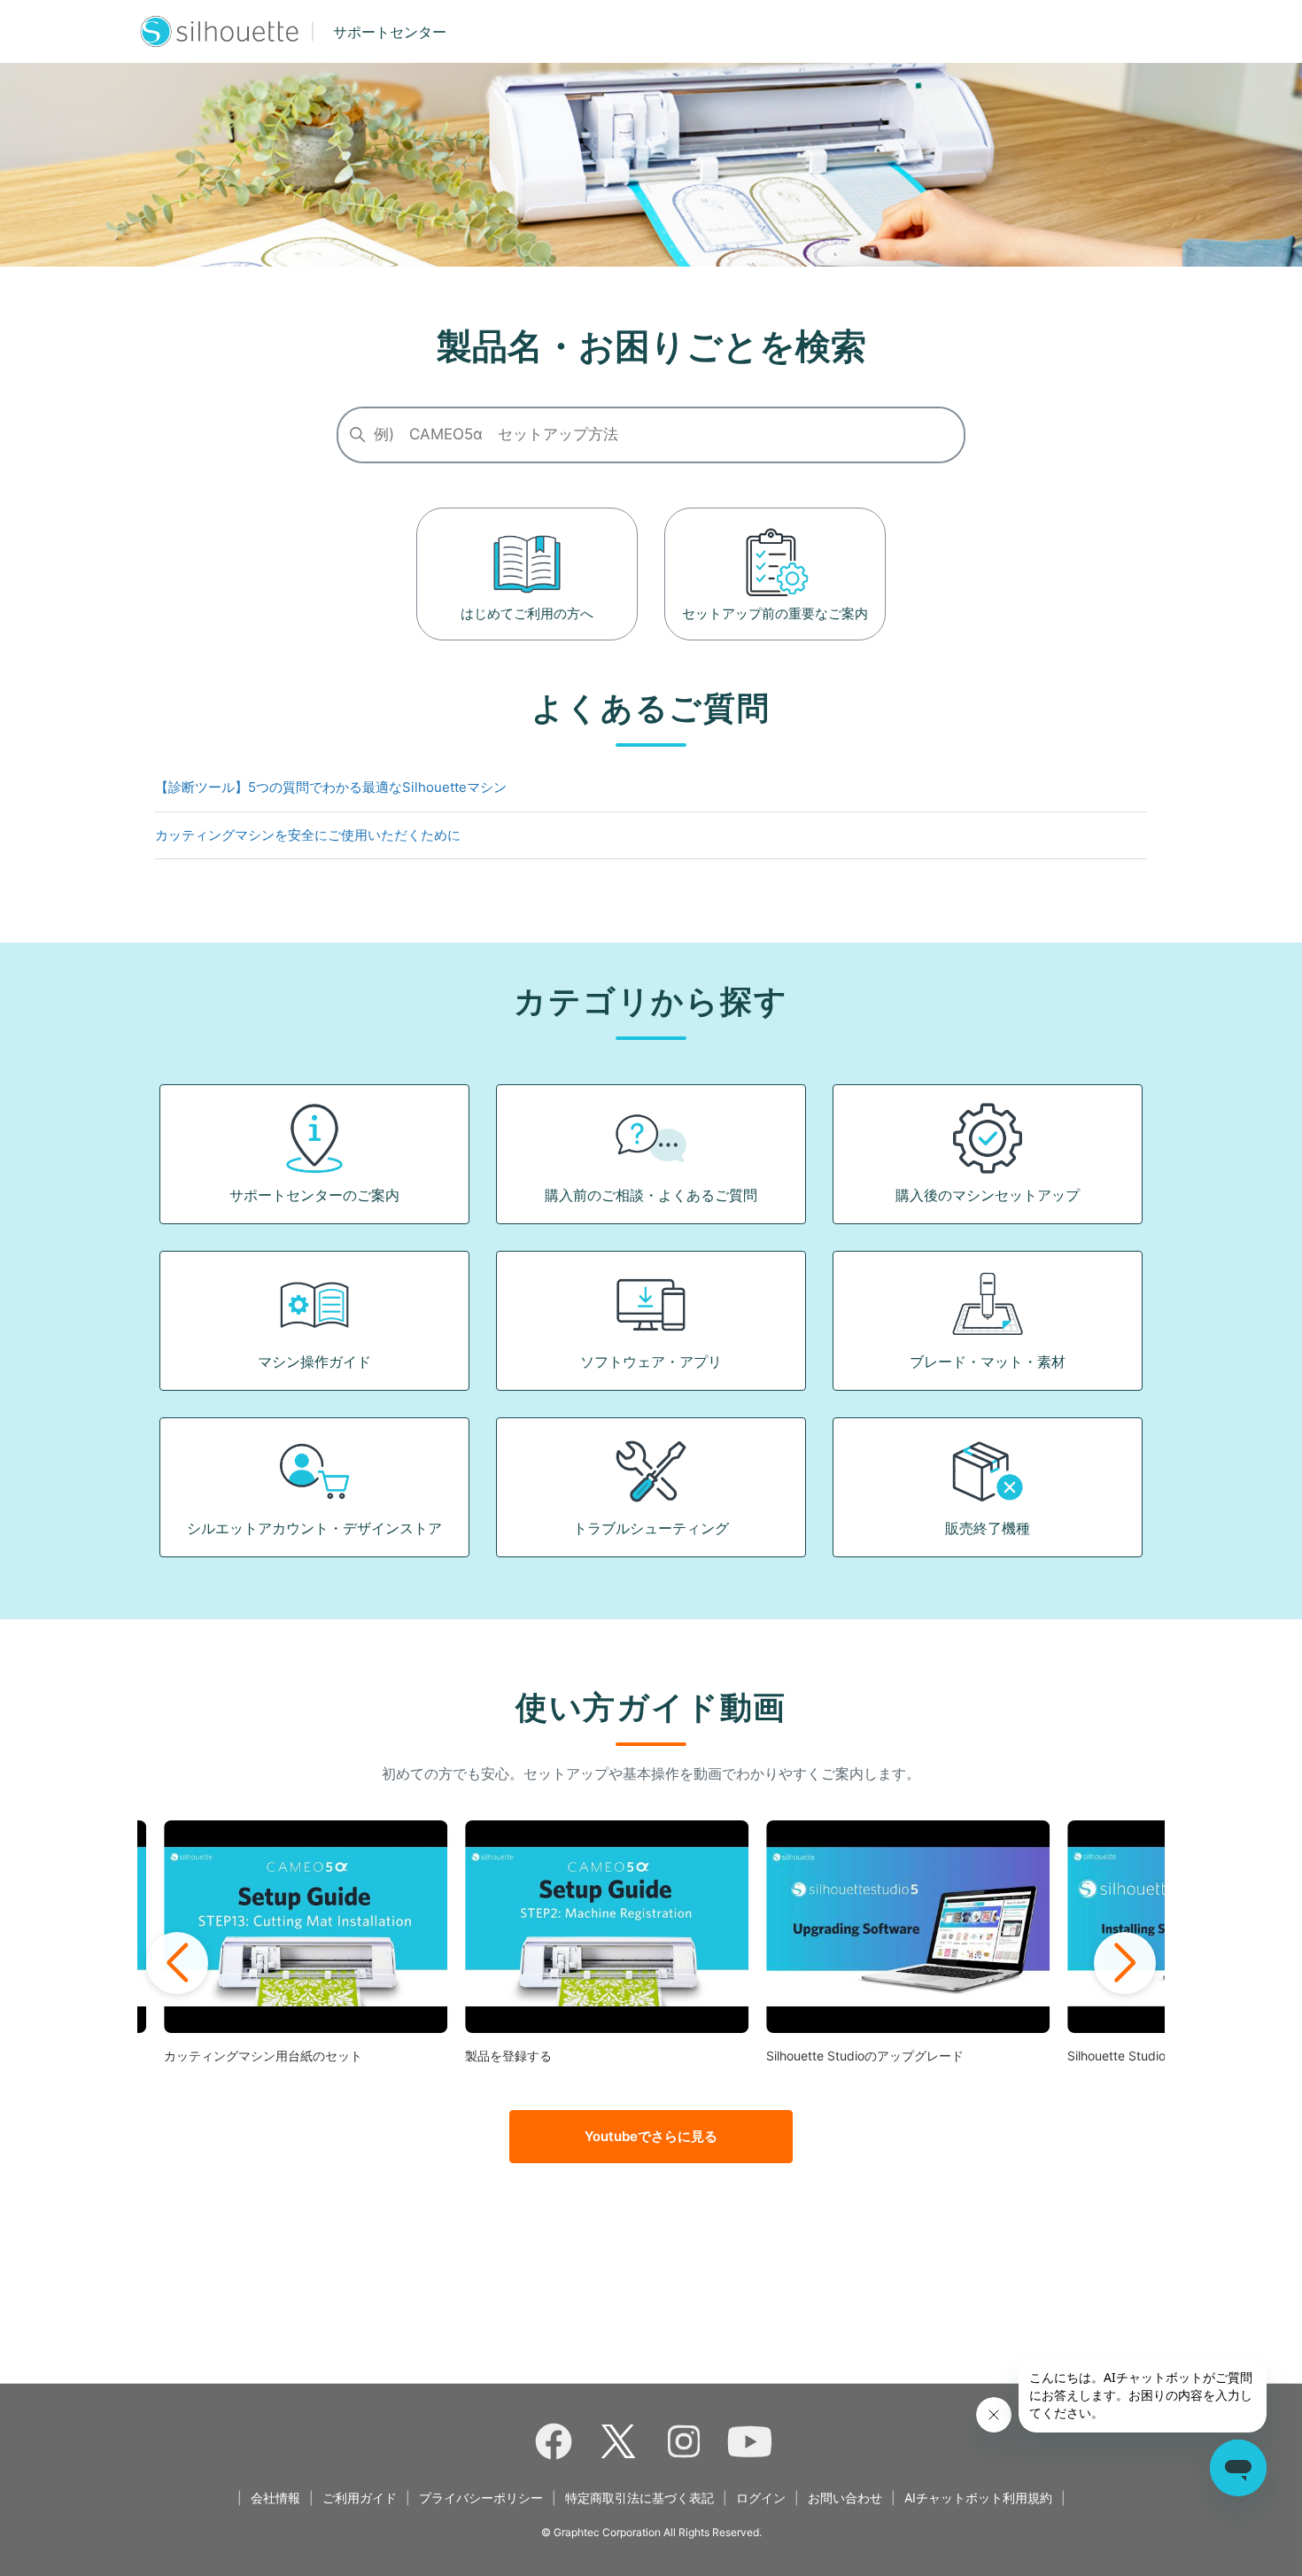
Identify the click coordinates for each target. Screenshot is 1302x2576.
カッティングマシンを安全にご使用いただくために (308, 835)
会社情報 (275, 2498)
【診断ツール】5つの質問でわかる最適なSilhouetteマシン (331, 787)
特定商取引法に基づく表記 (639, 2498)
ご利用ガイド (360, 2498)
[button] (177, 1963)
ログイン (761, 2498)
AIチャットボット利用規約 (978, 2498)
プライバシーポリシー (481, 2498)
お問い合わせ (845, 2498)
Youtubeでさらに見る (651, 2136)
